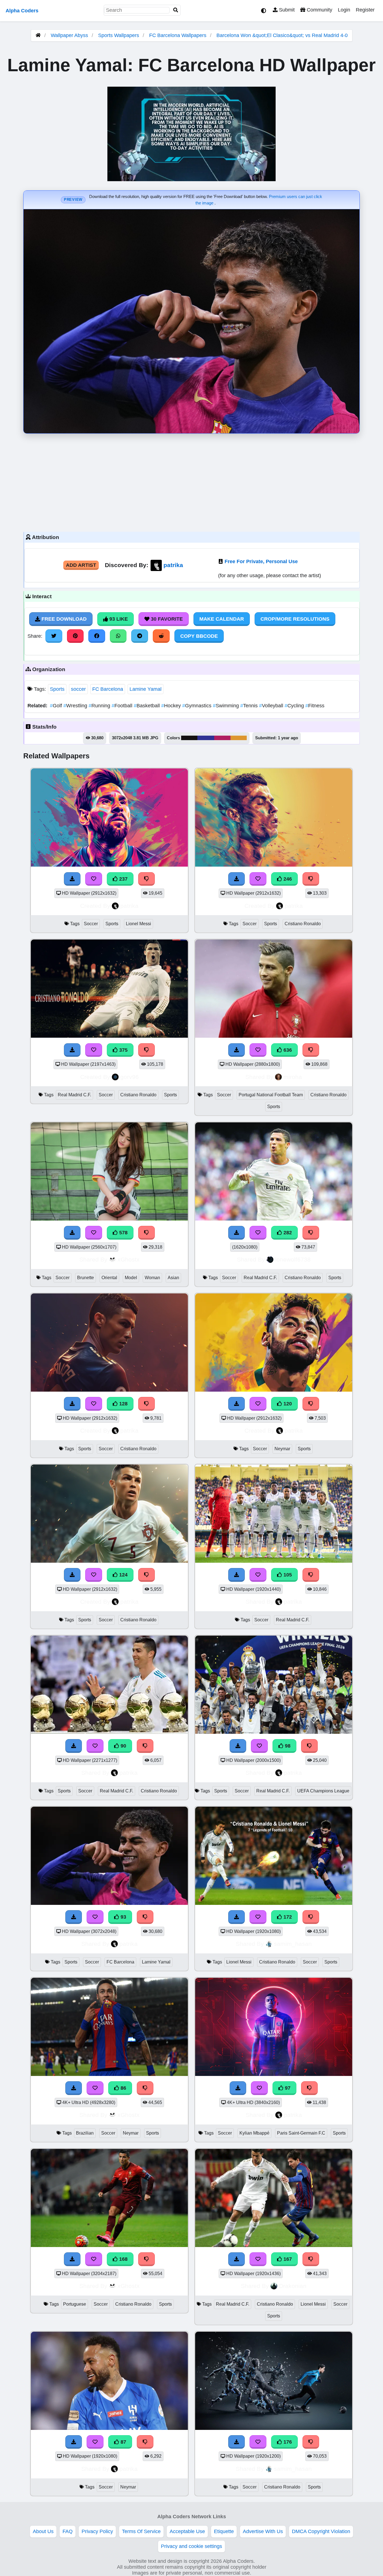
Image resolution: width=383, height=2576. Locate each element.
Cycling (295, 706)
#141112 (189, 738)
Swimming (227, 706)
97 (287, 2088)
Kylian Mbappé (254, 2133)
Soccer (91, 924)
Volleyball (272, 706)
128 (123, 1404)
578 (123, 1233)
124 (123, 1575)
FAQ (68, 2531)
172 (287, 1917)
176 (287, 2442)
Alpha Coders (22, 11)
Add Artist (81, 565)
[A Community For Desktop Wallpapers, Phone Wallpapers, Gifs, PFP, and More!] (38, 35)
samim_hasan (293, 1944)
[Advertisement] (191, 481)
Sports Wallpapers (119, 35)
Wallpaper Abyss (69, 35)
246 (287, 879)
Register (365, 10)
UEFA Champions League (323, 1791)
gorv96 (130, 1077)
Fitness (315, 706)
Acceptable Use (187, 2531)
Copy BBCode (199, 636)
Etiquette (224, 2531)
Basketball (147, 706)
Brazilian (85, 2133)
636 (287, 1050)
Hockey (172, 706)
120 (287, 1404)
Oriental (109, 1278)
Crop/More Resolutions (295, 619)
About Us (43, 2531)
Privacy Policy (97, 2531)
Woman (152, 1278)
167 (287, 2259)
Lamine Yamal (146, 689)
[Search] (176, 10)
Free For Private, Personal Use (261, 561)
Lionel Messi (139, 924)
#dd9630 (239, 738)
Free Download (63, 619)
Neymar (282, 1449)
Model (131, 1278)
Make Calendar (222, 619)
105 (287, 1575)
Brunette (86, 1278)
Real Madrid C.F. (74, 1095)
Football (123, 706)
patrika (173, 565)
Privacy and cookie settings (191, 2546)
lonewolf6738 (293, 1259)
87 (123, 2442)
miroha (293, 1077)
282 (287, 1233)
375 (123, 1050)
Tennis (250, 706)
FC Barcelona (108, 689)
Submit (286, 10)
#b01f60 (222, 738)
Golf (57, 706)
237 (123, 879)
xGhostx (129, 1259)
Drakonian (293, 2286)
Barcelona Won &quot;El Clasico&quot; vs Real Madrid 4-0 (282, 35)
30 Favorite (166, 619)
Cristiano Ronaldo (303, 924)
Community (319, 10)
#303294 (206, 738)
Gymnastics (198, 706)
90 (123, 1746)
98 (287, 1746)
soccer (78, 689)
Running (100, 706)
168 (123, 2259)
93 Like (118, 619)
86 (123, 2088)
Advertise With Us (263, 2531)
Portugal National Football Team (271, 1095)
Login (344, 10)
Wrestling (76, 706)
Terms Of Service (141, 2531)
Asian (173, 1278)
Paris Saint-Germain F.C (301, 2133)
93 (123, 1917)
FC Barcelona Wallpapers (178, 35)
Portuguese (75, 2304)
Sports (57, 689)
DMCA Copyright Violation (321, 2531)
